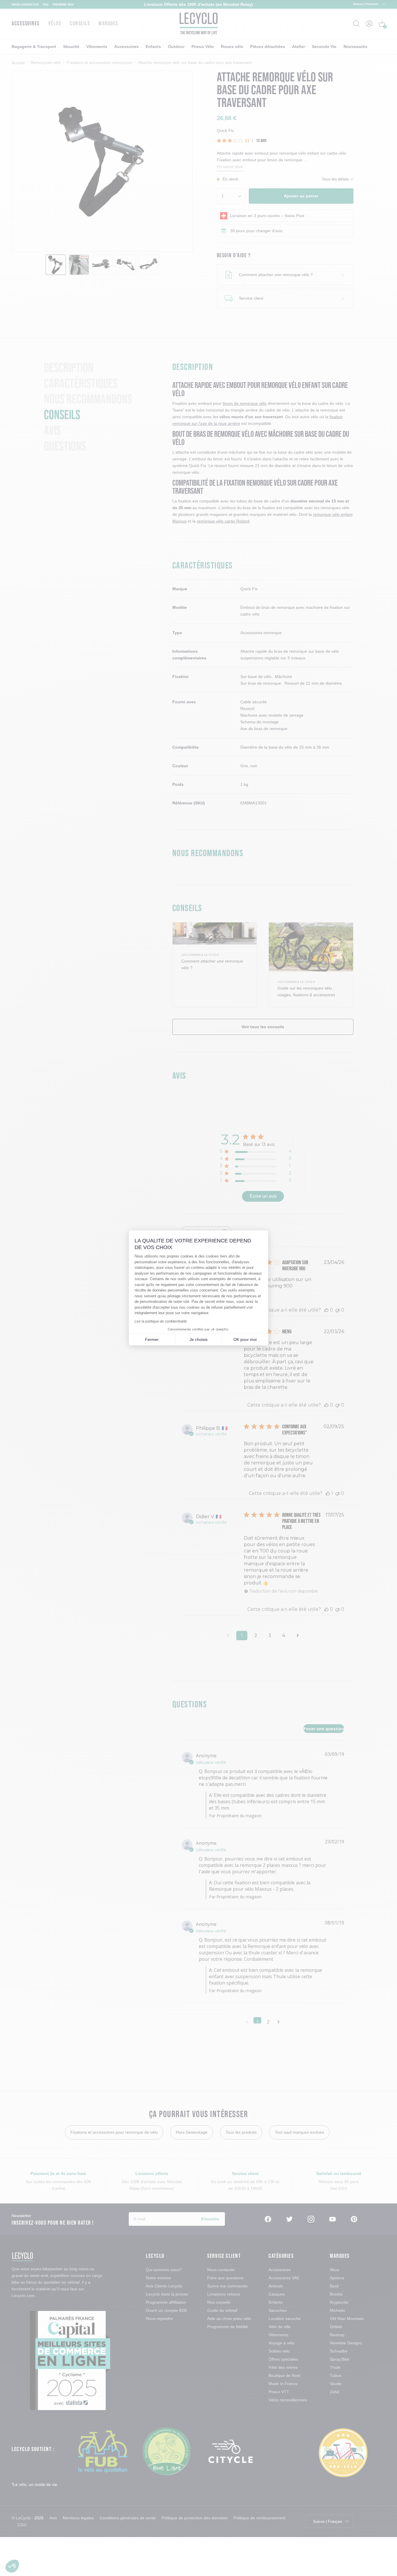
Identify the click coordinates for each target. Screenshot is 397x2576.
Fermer (152, 1339)
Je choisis (199, 1339)
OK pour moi (245, 1339)
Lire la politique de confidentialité (161, 1321)
